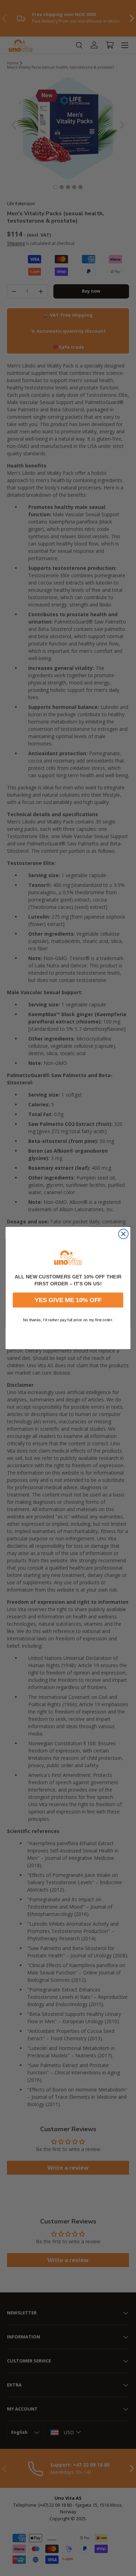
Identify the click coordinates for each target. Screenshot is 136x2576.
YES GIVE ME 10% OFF (68, 1300)
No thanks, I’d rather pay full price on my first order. (68, 1320)
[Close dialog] (123, 1234)
